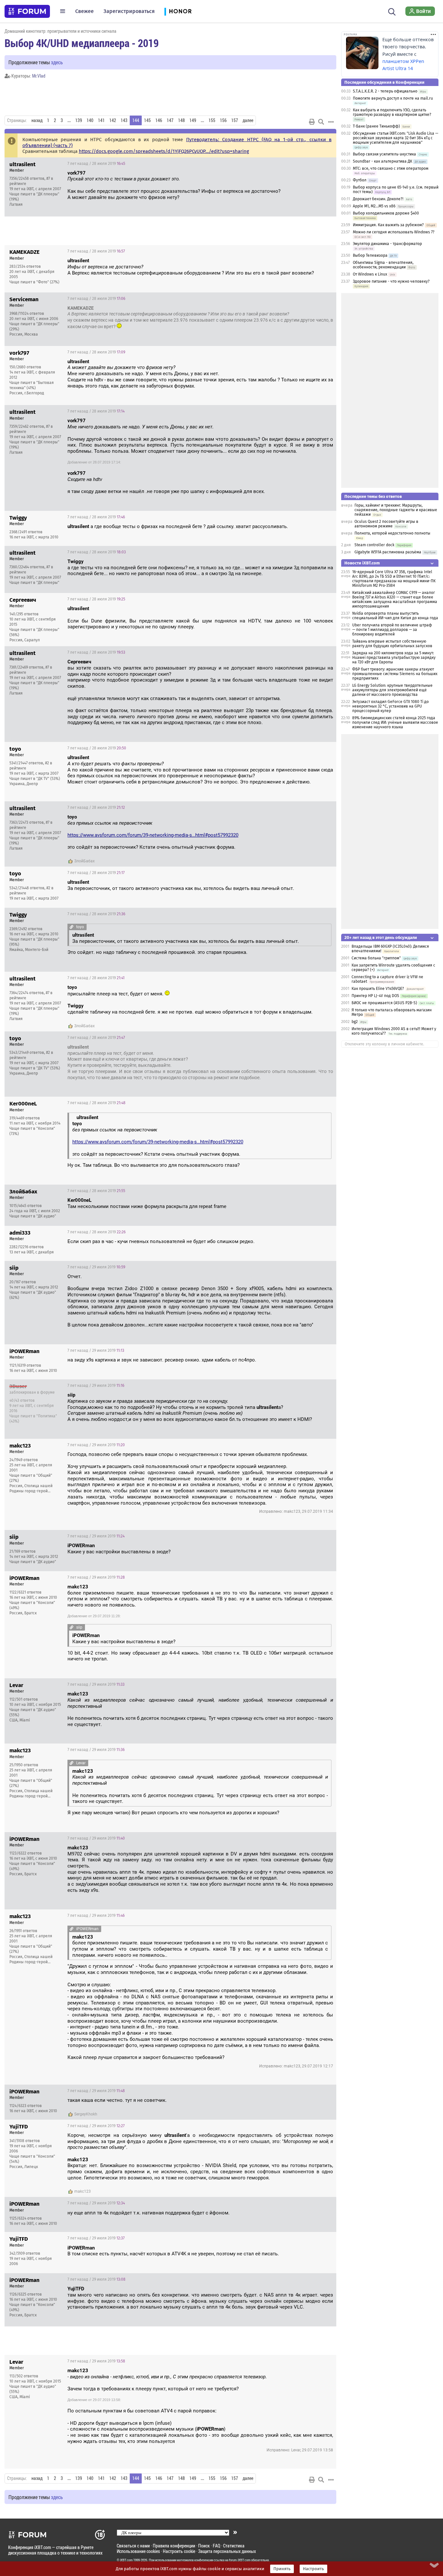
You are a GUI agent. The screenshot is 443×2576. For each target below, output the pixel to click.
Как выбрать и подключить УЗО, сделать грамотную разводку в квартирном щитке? (392, 112)
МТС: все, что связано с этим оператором (391, 168)
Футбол (360, 180)
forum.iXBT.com (240, 2560)
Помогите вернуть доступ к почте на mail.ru (393, 98)
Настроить (313, 2569)
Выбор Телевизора (370, 255)
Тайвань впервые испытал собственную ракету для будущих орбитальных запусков (392, 644)
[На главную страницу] (27, 11)
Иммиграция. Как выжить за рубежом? (388, 225)
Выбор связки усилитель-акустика (384, 154)
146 (159, 120)
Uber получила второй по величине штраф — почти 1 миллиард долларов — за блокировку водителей (392, 630)
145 (147, 120)
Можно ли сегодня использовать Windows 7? (394, 232)
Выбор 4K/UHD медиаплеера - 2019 (82, 43)
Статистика (234, 2546)
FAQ (216, 2546)
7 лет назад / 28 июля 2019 (96, 164)
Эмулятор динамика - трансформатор (387, 244)
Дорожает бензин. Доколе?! (378, 199)
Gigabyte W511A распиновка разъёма (388, 552)
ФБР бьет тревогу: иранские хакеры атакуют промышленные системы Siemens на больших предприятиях (395, 674)
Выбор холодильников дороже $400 (386, 213)
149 (193, 120)
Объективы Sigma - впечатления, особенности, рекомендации (383, 265)
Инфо (326, 164)
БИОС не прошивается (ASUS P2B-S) (384, 1003)
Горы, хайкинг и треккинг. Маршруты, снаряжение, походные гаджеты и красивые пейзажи (396, 510)
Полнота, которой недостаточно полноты (392, 533)
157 (235, 120)
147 (170, 120)
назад (37, 120)
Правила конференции (174, 2546)
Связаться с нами (133, 2546)
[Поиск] (392, 11)
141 (101, 120)
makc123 (83, 2191)
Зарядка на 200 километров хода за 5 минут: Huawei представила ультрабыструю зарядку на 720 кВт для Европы (394, 658)
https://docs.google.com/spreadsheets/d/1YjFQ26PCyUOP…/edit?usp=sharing (164, 151)
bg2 (355, 1022)
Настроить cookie (179, 2551)
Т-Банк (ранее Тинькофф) (376, 126)
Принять (282, 2569)
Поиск (204, 2546)
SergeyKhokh (86, 2114)
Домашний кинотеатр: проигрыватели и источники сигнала (60, 31)
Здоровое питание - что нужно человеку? (391, 281)
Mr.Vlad (39, 76)
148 (181, 120)
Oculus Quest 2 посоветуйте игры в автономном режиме (386, 524)
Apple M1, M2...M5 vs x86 (374, 206)
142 (113, 120)
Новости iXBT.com (362, 563)
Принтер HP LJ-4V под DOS (375, 996)
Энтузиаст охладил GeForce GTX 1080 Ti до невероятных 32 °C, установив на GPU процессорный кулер (390, 706)
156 (223, 120)
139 (79, 120)
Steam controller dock (374, 545)
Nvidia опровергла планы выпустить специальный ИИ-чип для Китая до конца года (395, 616)
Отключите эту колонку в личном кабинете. (384, 1044)
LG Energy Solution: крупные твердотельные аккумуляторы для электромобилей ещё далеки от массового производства (392, 690)
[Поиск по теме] (321, 122)
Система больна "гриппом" (376, 958)
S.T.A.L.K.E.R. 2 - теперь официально (385, 91)
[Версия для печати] (312, 122)
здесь (57, 62)
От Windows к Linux (370, 274)
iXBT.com (126, 2560)
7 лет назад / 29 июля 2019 (96, 1267)
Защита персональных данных (227, 2551)
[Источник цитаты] (183, 179)
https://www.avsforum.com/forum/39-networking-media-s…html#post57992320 (153, 835)
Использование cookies (138, 2551)
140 (90, 120)
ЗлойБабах (84, 861)
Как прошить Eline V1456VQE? (378, 989)
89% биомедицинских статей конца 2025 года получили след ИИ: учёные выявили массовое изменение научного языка (395, 722)
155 (212, 120)
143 (124, 120)
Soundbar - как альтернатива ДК (383, 161)
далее (248, 120)
